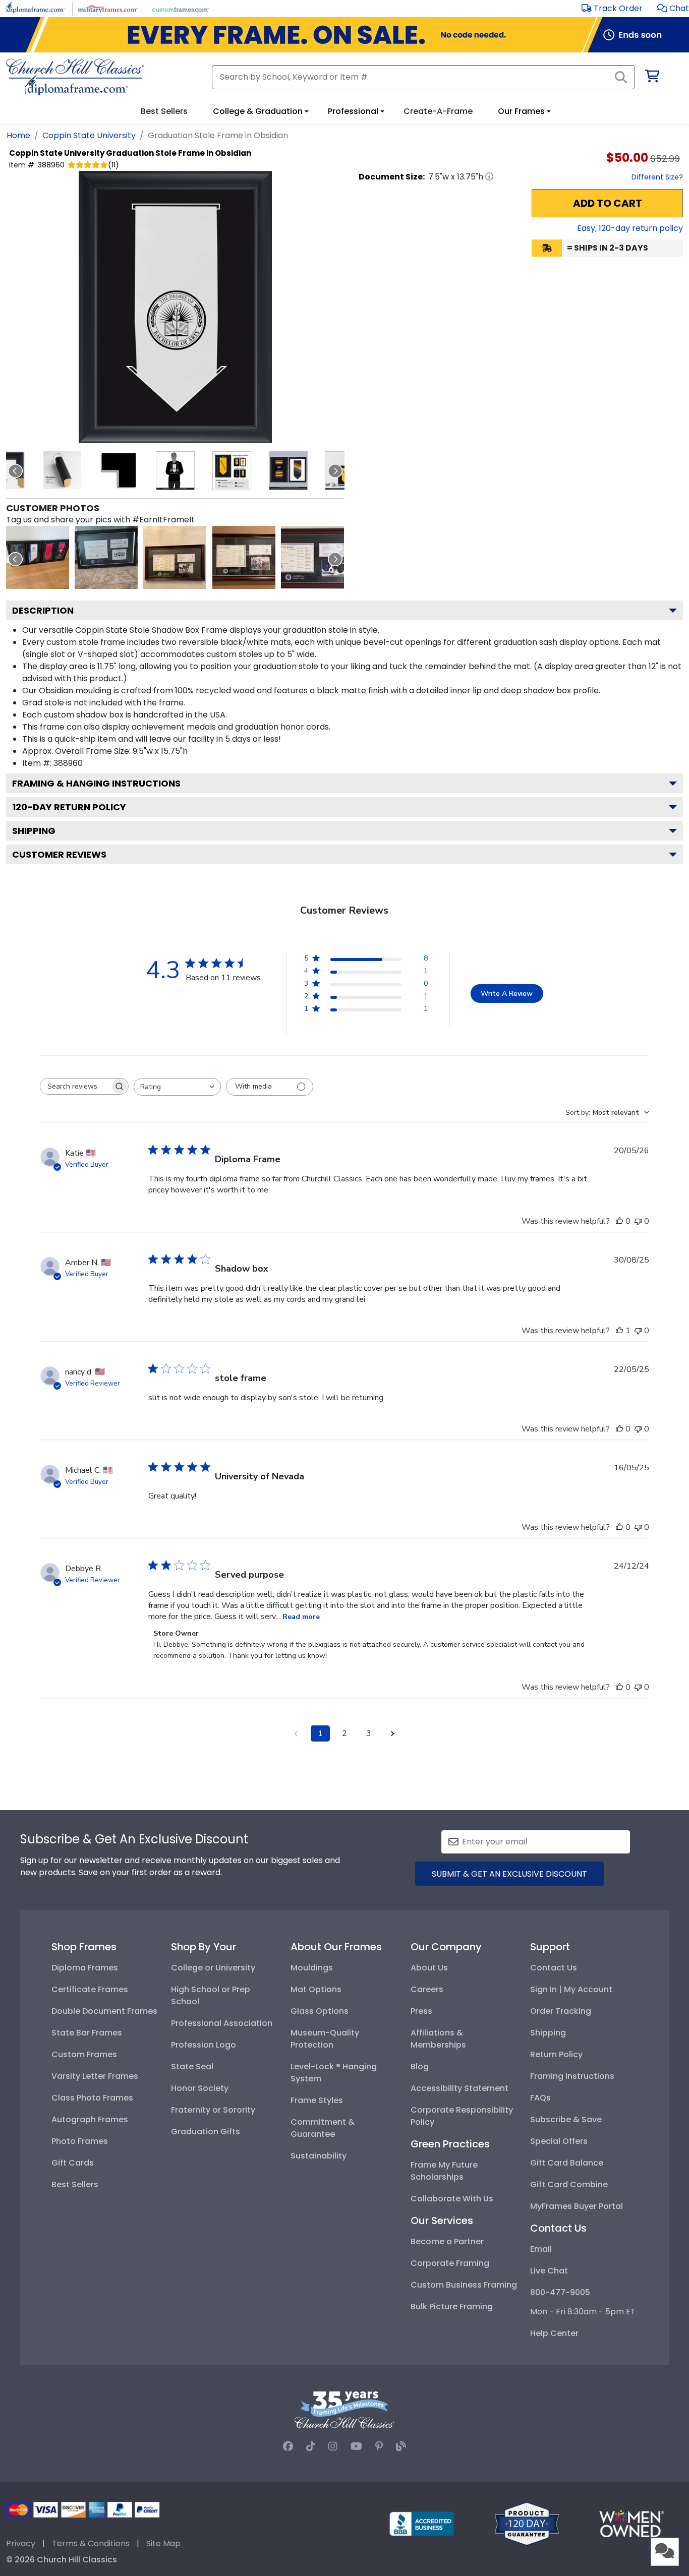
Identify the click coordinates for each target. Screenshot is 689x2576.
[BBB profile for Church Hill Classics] (422, 2523)
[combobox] (177, 1087)
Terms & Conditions (91, 2543)
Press (421, 2011)
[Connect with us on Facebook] (288, 2446)
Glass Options (320, 2011)
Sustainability (319, 2156)
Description (43, 610)
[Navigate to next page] (393, 1733)
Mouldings (312, 1968)
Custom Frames (84, 2054)
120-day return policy (69, 807)
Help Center (554, 2333)
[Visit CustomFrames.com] (180, 8)
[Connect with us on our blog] (401, 2446)
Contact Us (554, 1968)
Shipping (34, 831)
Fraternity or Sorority (213, 2110)
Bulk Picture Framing (452, 2307)
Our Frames (521, 111)
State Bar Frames (87, 2033)
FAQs (540, 2098)
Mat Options (316, 1989)
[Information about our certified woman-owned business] (631, 2523)
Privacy (21, 2543)
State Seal (192, 2066)
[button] (673, 8)
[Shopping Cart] (651, 78)
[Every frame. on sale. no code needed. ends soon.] (344, 35)
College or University (213, 1968)
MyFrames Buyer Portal (577, 2206)
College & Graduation (258, 111)
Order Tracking (561, 2011)
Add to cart (608, 203)
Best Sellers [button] (164, 111)
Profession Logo (204, 2045)
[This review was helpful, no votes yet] (619, 1221)
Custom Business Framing (464, 2285)
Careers (427, 1989)
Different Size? (657, 177)
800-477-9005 (560, 2292)
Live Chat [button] (549, 2271)
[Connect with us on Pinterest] (379, 2446)
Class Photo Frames (92, 2098)
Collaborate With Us (452, 2199)
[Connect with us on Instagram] (333, 2446)
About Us (429, 1968)
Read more (301, 1617)
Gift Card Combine (569, 2184)
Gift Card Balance (567, 2163)
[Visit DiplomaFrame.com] (35, 8)
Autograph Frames (90, 2119)
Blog (420, 2066)
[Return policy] (527, 2523)
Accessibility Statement (460, 2088)
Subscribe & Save (566, 2119)
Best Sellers (75, 2184)
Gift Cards (73, 2163)
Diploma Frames (85, 1968)
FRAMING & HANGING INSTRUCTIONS (96, 783)
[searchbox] (75, 1086)
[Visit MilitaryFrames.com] (108, 8)
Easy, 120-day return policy (630, 228)
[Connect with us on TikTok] (311, 2446)
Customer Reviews (59, 854)
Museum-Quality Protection (325, 2039)
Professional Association (222, 2023)
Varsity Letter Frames (95, 2076)
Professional (353, 111)
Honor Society (200, 2088)
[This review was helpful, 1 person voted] (619, 1331)
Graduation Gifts (206, 2132)
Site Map (163, 2543)
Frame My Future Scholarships (444, 2171)
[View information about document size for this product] (489, 176)
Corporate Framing (450, 2263)
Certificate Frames (90, 1989)
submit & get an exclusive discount (509, 1874)
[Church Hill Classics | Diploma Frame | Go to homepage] (75, 77)
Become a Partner (447, 2241)
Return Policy (556, 2054)
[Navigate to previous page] (296, 1733)
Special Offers (559, 2141)
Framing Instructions (572, 2076)
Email (541, 2249)
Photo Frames (80, 2141)
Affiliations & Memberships (438, 2039)
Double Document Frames (104, 2011)
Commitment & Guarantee (323, 2128)
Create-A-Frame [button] (438, 111)
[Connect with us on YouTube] (356, 2446)
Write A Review (507, 994)
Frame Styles (317, 2100)
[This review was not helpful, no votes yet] (638, 1221)
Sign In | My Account (571, 1989)
